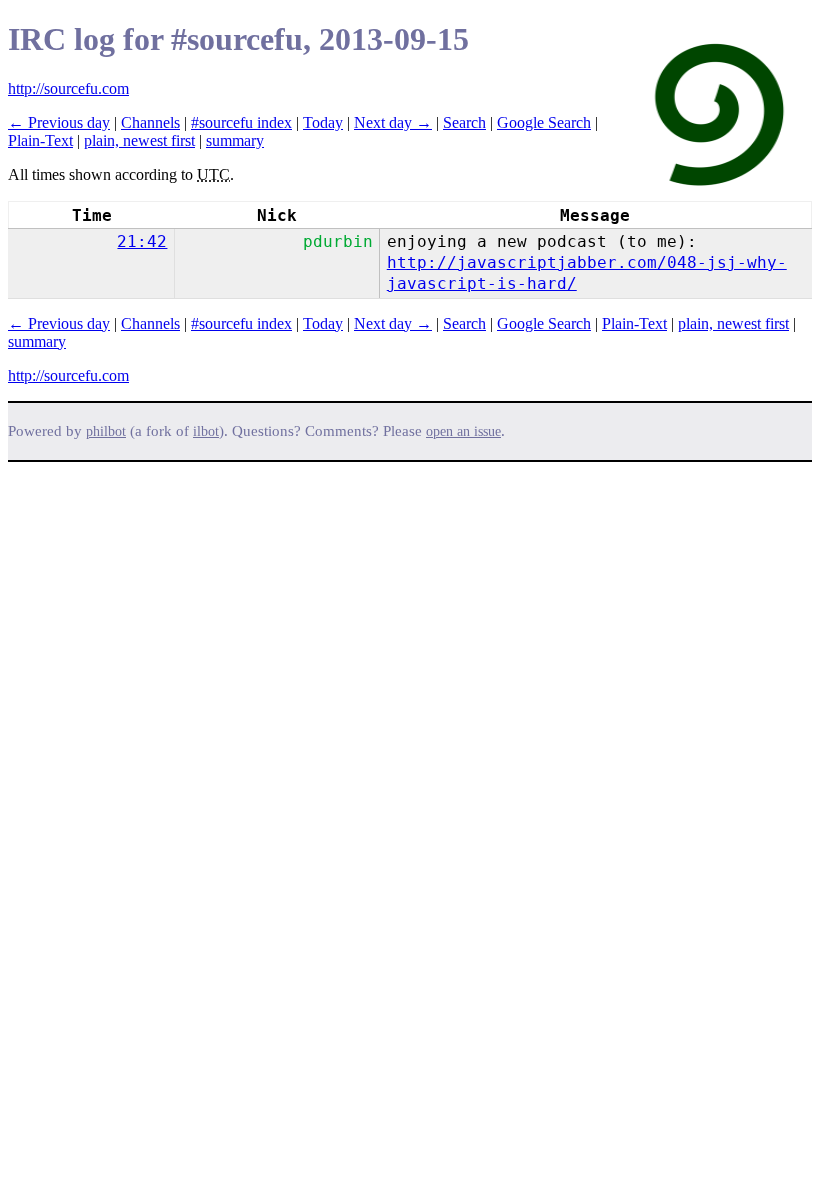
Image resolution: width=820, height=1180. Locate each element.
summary (235, 140)
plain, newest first (139, 140)
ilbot (206, 431)
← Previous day (59, 122)
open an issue (463, 431)
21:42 (142, 241)
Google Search (544, 122)
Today (323, 122)
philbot (106, 431)
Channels (150, 122)
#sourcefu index (241, 122)
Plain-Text (40, 140)
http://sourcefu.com (68, 88)
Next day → (393, 122)
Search (464, 122)
